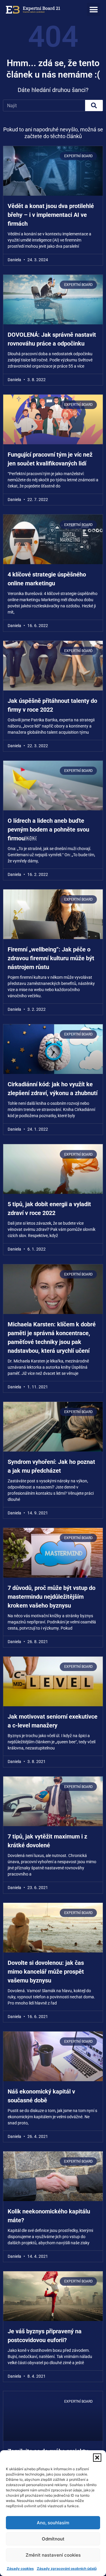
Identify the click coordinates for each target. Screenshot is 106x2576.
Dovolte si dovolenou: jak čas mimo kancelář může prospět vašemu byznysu (46, 1972)
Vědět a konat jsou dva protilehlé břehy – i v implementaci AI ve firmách (51, 215)
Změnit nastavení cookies (53, 2555)
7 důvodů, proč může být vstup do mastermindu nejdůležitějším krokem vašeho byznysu (52, 1597)
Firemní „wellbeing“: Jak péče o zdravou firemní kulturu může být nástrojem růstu (51, 958)
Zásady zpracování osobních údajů (67, 2569)
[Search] (94, 105)
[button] (97, 2458)
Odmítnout (53, 2539)
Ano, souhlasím (53, 2523)
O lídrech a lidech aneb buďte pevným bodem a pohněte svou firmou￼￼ (48, 829)
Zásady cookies (20, 2569)
